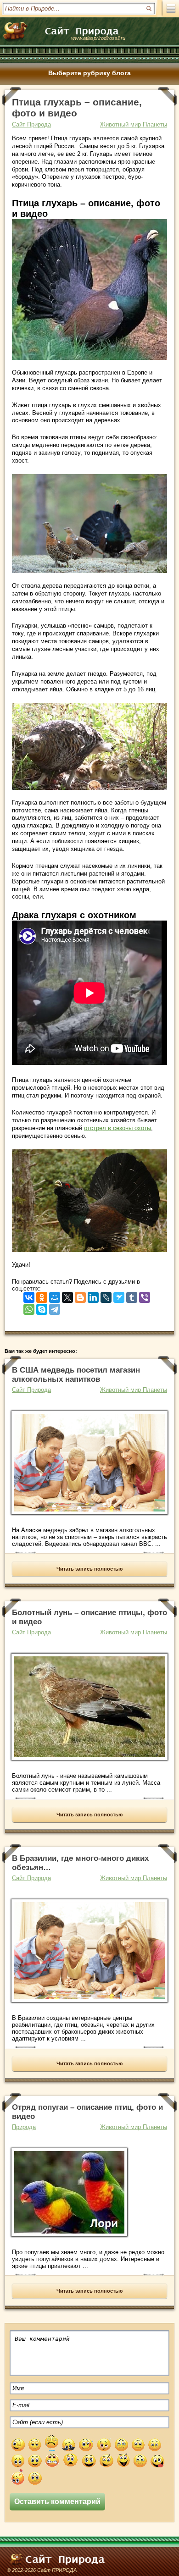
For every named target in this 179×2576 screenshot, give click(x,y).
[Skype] (42, 1307)
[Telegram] (55, 1307)
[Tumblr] (132, 1295)
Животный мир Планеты (134, 124)
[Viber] (145, 1295)
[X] (67, 1295)
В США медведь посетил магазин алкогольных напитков (76, 1375)
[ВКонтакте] (29, 1295)
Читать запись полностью (89, 1569)
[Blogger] (80, 1295)
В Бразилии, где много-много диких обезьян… (80, 1863)
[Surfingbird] (119, 1295)
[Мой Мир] (55, 1295)
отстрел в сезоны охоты (117, 1128)
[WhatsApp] (29, 1307)
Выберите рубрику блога (89, 73)
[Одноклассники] (42, 1295)
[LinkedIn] (93, 1295)
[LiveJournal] (106, 1295)
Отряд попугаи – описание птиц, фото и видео (87, 2112)
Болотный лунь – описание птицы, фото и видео (89, 1617)
